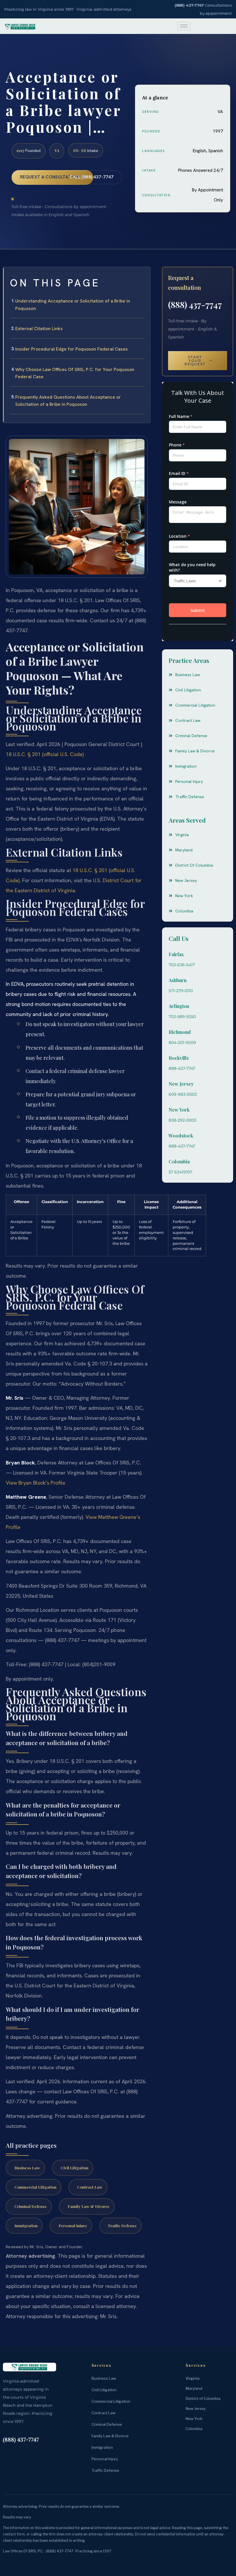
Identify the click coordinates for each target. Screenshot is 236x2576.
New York (179, 1110)
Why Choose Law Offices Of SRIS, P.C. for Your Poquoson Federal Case (75, 373)
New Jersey (181, 1084)
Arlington (179, 1006)
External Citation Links (39, 329)
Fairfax (176, 954)
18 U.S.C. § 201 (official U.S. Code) (45, 754)
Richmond (180, 1032)
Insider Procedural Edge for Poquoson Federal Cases (72, 349)
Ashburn (178, 980)
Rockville (179, 1058)
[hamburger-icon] (184, 26)
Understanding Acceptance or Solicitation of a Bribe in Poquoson (73, 305)
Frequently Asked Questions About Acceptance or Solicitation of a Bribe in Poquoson (68, 401)
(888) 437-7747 (189, 5)
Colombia (179, 1162)
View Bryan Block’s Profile (36, 1483)
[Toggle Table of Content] (143, 276)
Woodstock (181, 1136)
